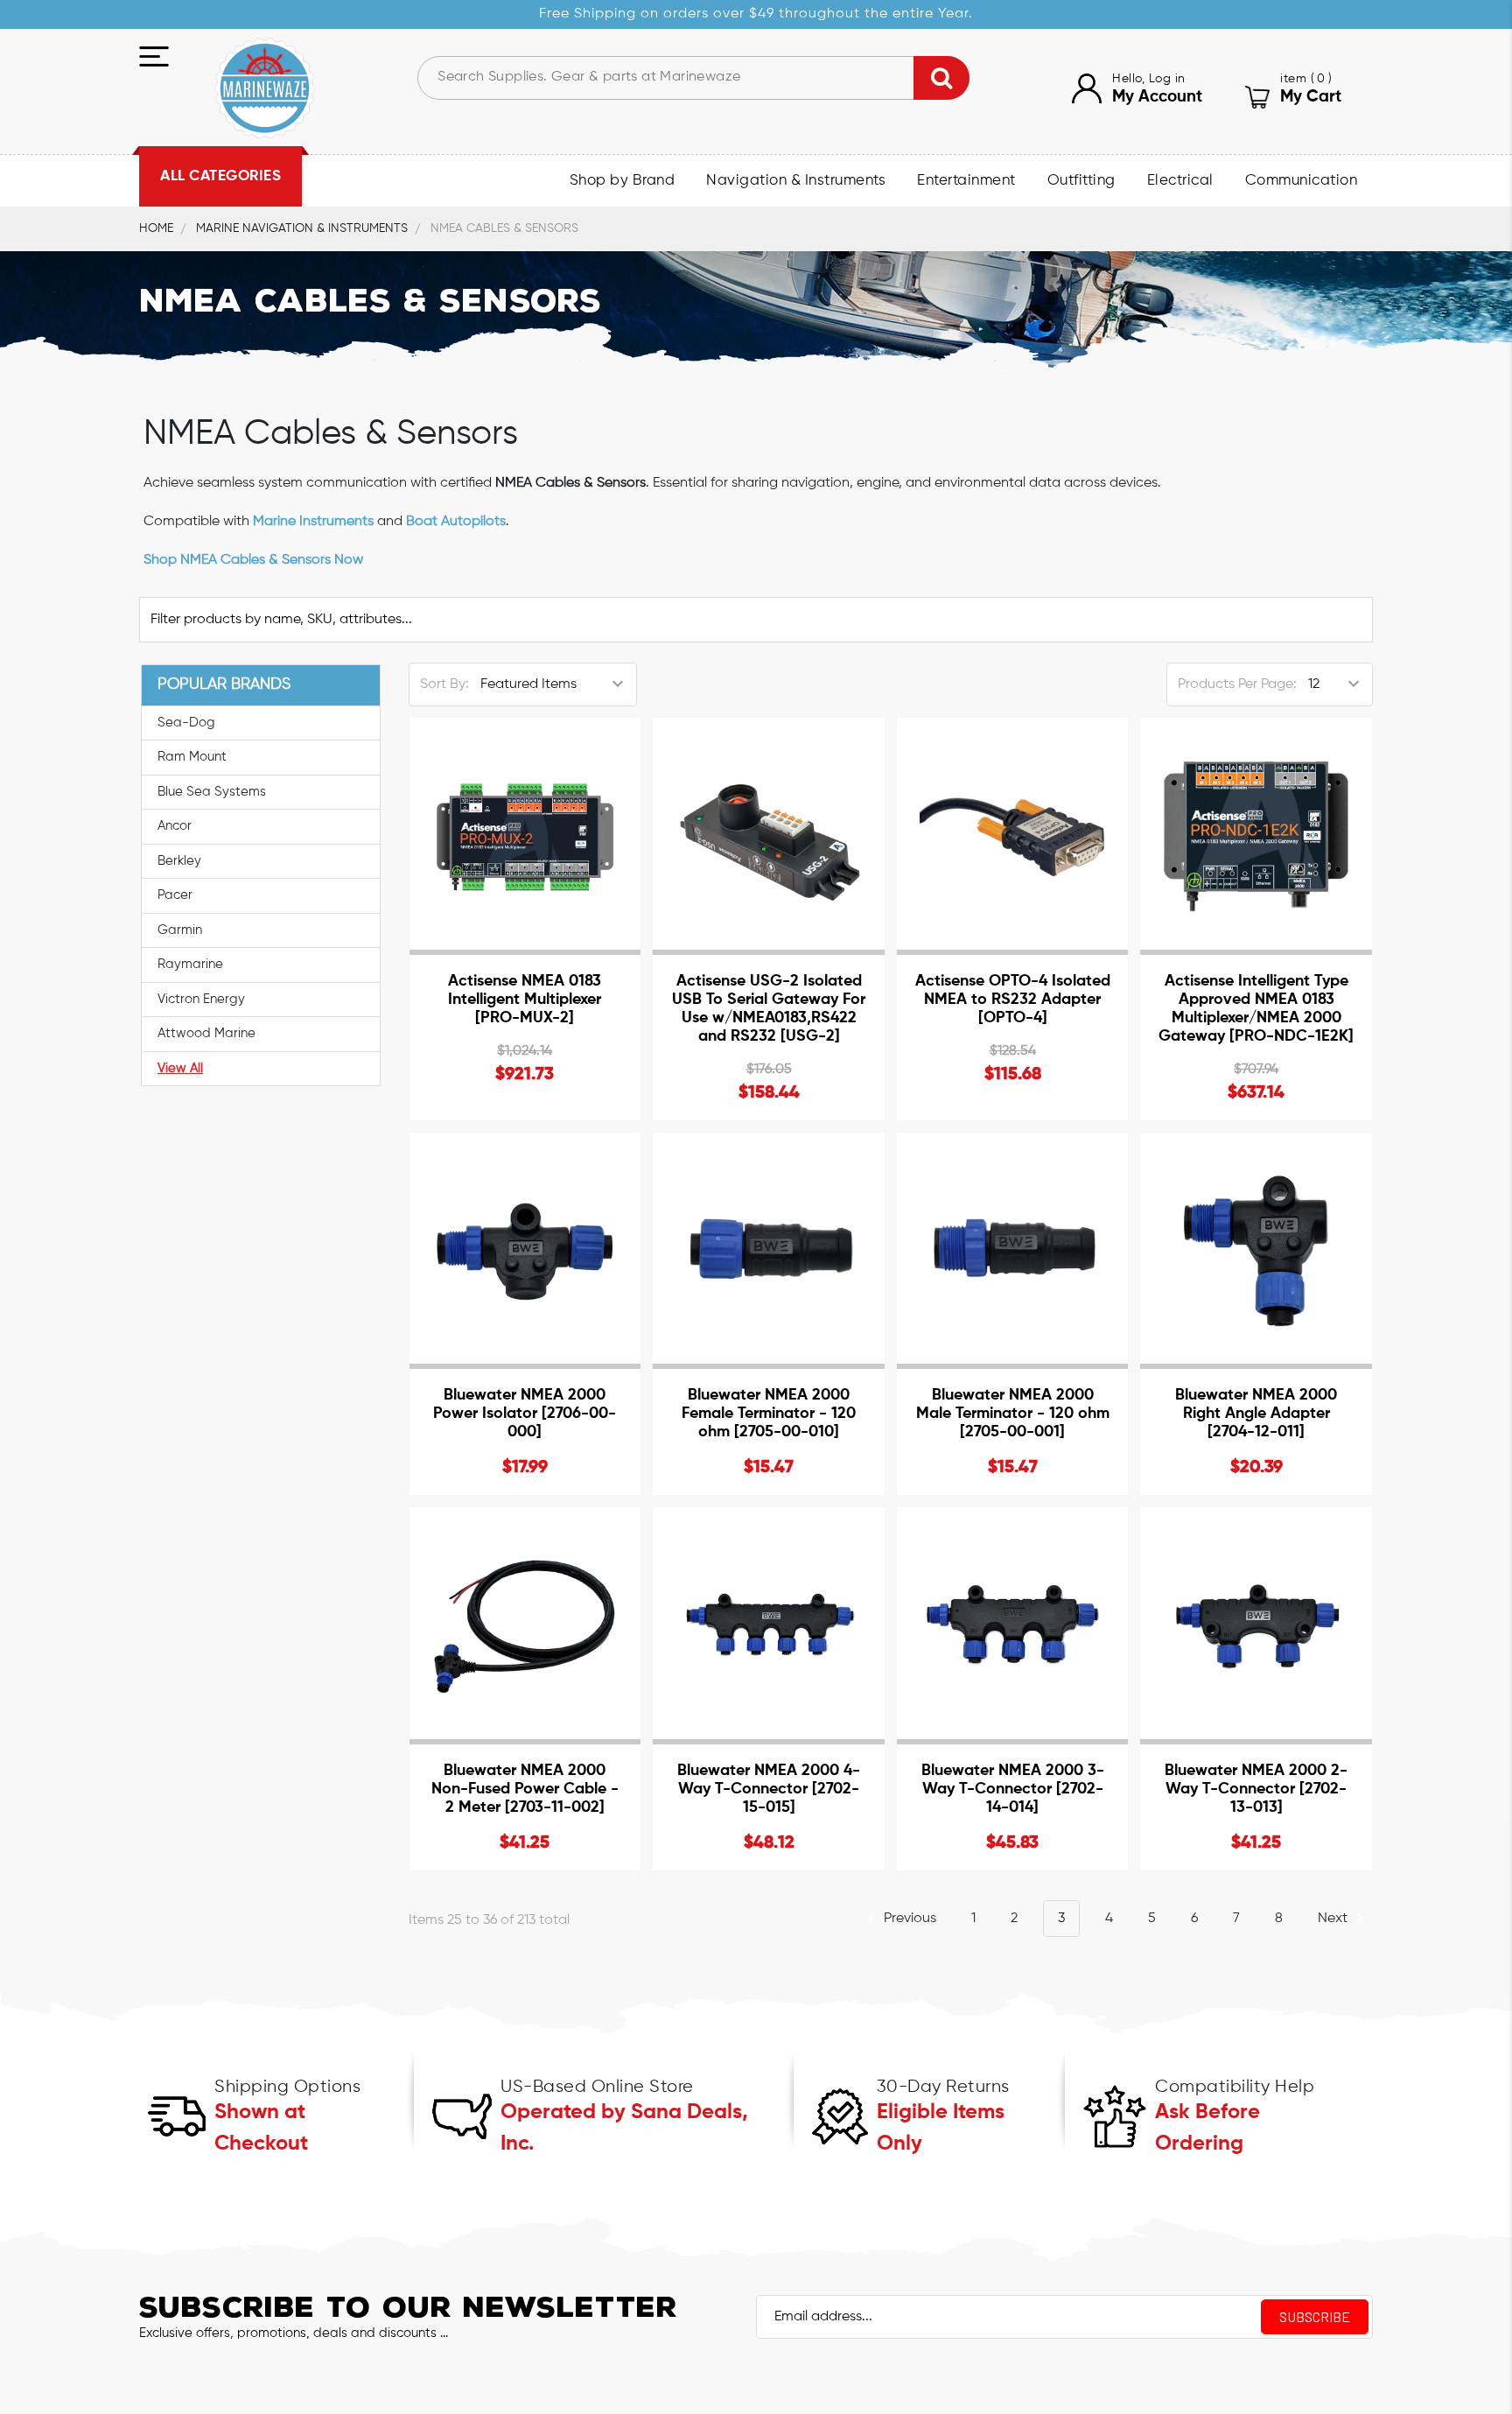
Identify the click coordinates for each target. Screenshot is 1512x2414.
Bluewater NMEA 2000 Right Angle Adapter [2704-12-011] (1256, 1414)
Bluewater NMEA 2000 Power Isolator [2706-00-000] (525, 1414)
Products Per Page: (1237, 684)
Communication (1302, 181)
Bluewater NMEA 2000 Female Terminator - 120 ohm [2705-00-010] (769, 1414)
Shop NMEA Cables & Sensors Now (253, 560)
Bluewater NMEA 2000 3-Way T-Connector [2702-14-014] (1013, 1789)
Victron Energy (201, 999)
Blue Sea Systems (212, 792)
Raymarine (190, 964)
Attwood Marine (206, 1033)
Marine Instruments (313, 522)
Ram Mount (192, 757)
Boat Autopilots (456, 522)
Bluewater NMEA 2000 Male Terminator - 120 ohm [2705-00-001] (1013, 1414)
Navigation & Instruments (796, 181)
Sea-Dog (186, 723)
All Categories (220, 176)
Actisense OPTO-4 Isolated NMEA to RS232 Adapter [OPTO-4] (1013, 1000)
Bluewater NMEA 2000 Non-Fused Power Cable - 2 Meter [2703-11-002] (525, 1789)
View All (180, 1068)
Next (1334, 1919)
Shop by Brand (623, 181)
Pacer (175, 895)
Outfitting (1081, 181)
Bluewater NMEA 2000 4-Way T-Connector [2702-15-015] (769, 1789)
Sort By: (444, 684)
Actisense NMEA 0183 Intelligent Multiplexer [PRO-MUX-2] (525, 1000)
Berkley (179, 861)
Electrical (1180, 181)
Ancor (175, 826)
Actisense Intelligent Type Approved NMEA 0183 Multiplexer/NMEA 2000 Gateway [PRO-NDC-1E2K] (1256, 1009)
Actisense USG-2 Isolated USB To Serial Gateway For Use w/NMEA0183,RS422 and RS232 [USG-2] (769, 1009)
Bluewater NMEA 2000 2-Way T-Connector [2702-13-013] (1256, 1789)
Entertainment (966, 181)
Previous (908, 1919)
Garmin (180, 930)
